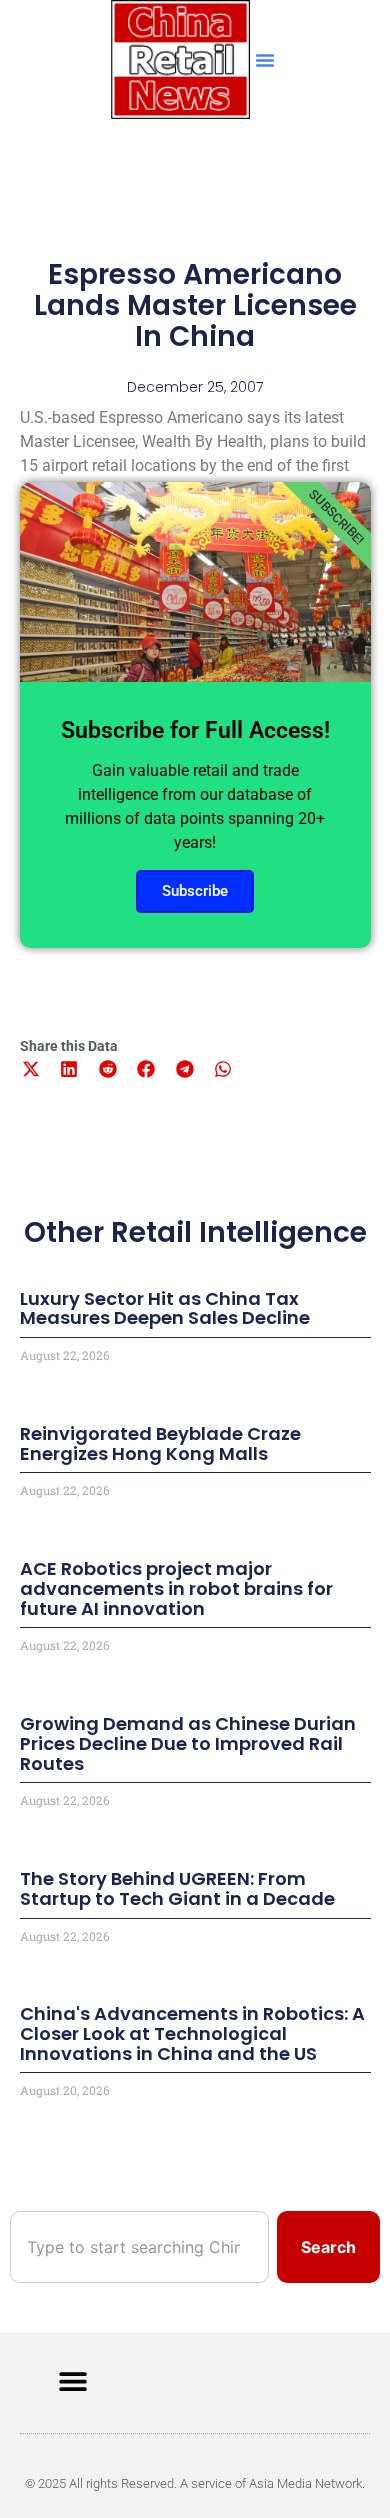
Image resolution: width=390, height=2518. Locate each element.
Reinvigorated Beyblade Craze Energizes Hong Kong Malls (160, 1443)
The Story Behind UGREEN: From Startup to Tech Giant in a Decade (177, 1888)
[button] (265, 60)
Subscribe (195, 891)
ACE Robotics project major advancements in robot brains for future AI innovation (176, 1588)
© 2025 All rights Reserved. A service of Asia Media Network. (195, 2483)
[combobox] (139, 2247)
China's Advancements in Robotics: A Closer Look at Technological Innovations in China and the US (192, 2033)
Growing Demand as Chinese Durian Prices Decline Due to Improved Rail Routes (188, 1743)
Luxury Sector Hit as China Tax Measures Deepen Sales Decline (165, 1308)
